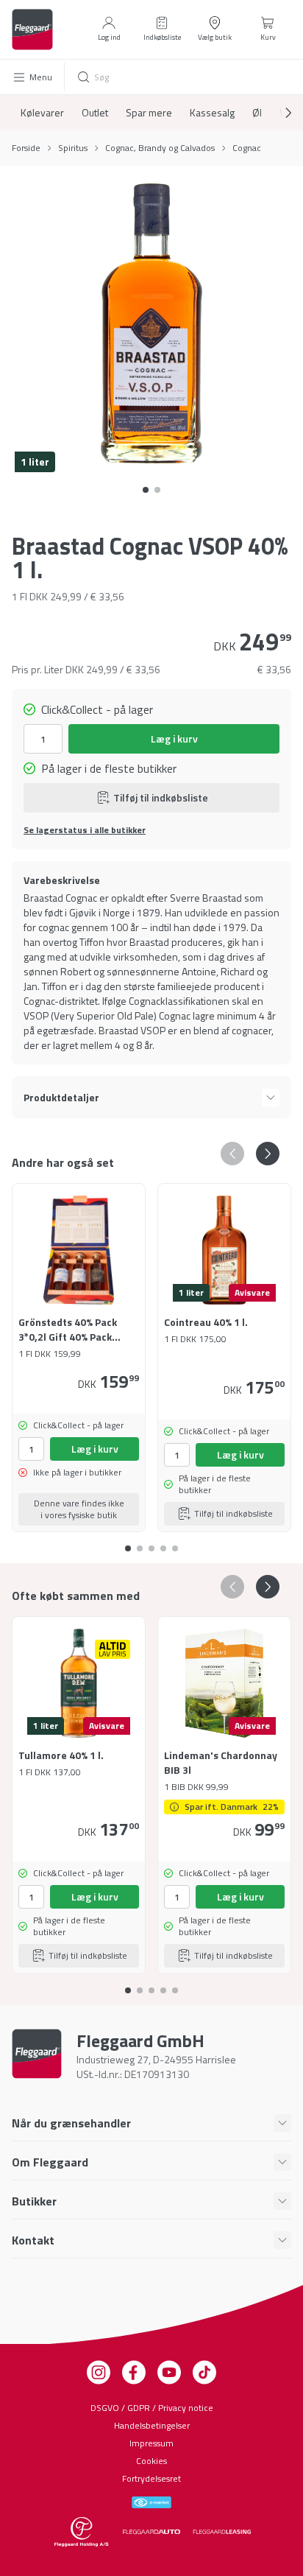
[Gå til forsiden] (32, 29)
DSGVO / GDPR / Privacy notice (152, 2408)
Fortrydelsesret (151, 2478)
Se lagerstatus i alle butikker (85, 830)
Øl (257, 113)
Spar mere (149, 113)
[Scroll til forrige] (232, 1154)
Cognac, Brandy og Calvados (160, 148)
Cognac (247, 148)
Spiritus (73, 148)
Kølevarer (42, 113)
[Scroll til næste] (277, 113)
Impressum (151, 2443)
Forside (26, 148)
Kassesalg (212, 113)
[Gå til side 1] (157, 490)
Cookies (151, 2461)
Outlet (95, 113)
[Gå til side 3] (163, 1543)
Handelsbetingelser (152, 2425)
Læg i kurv (174, 738)
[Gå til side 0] (146, 490)
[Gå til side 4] (175, 1543)
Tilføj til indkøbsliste (161, 797)
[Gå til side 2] (151, 1543)
